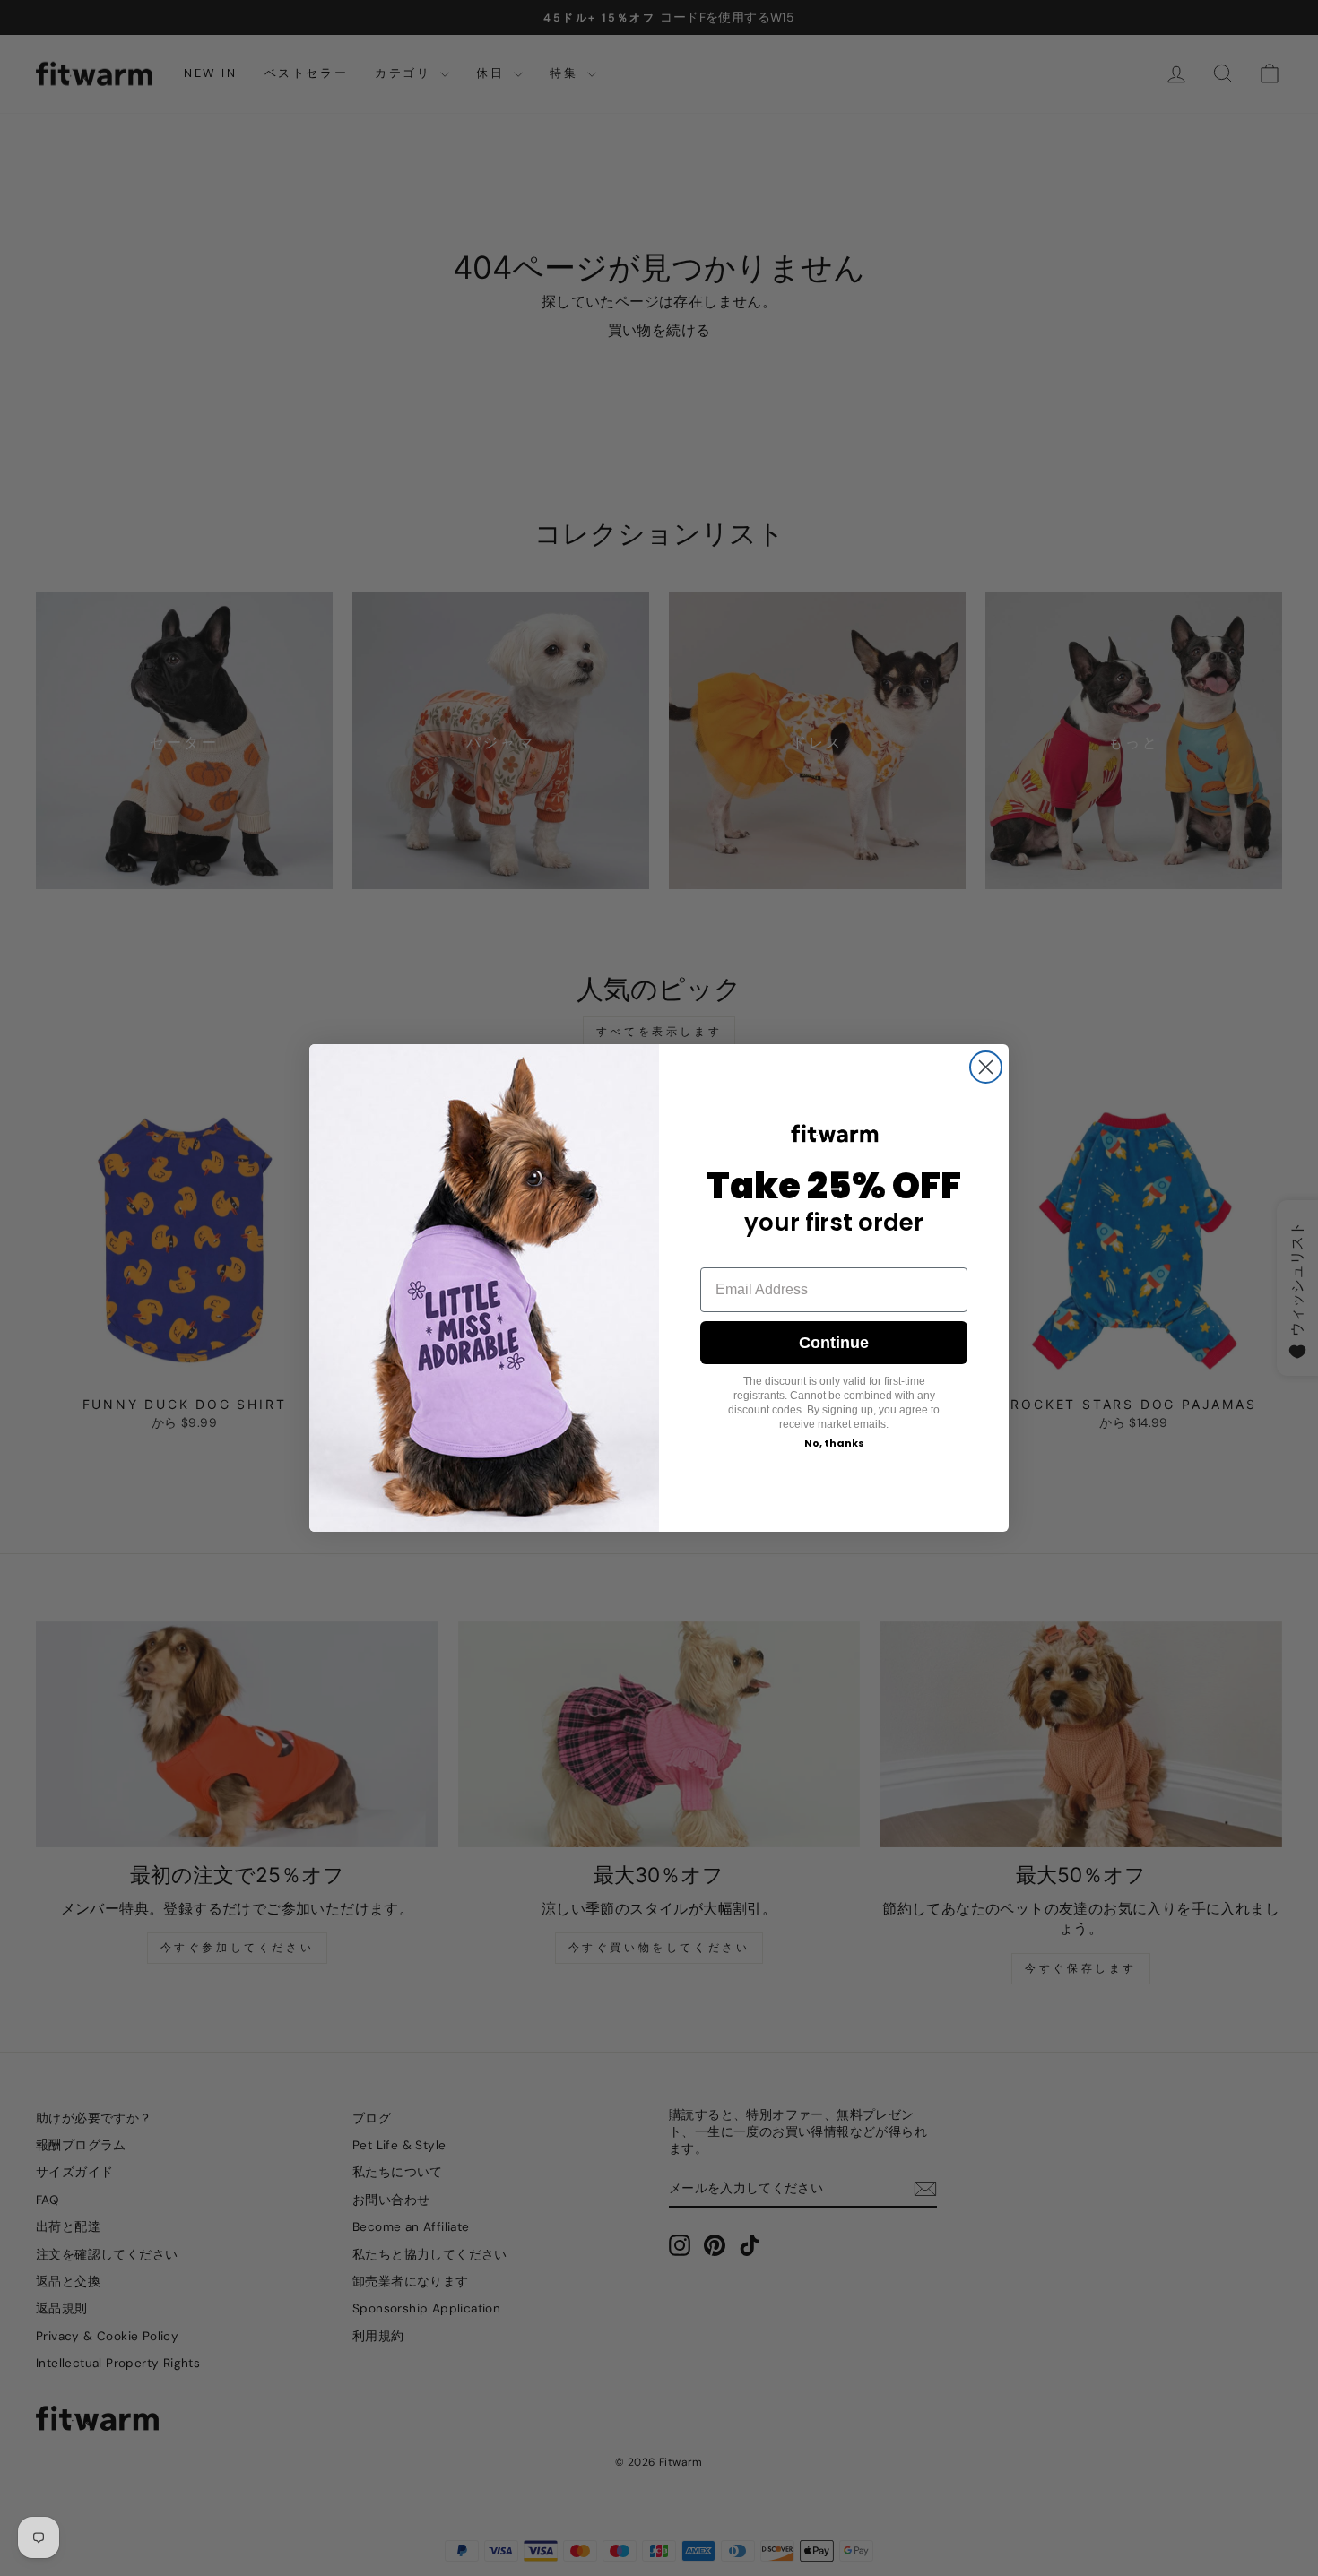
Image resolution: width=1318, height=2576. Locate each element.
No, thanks (834, 1443)
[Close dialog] (986, 1067)
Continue (834, 1343)
